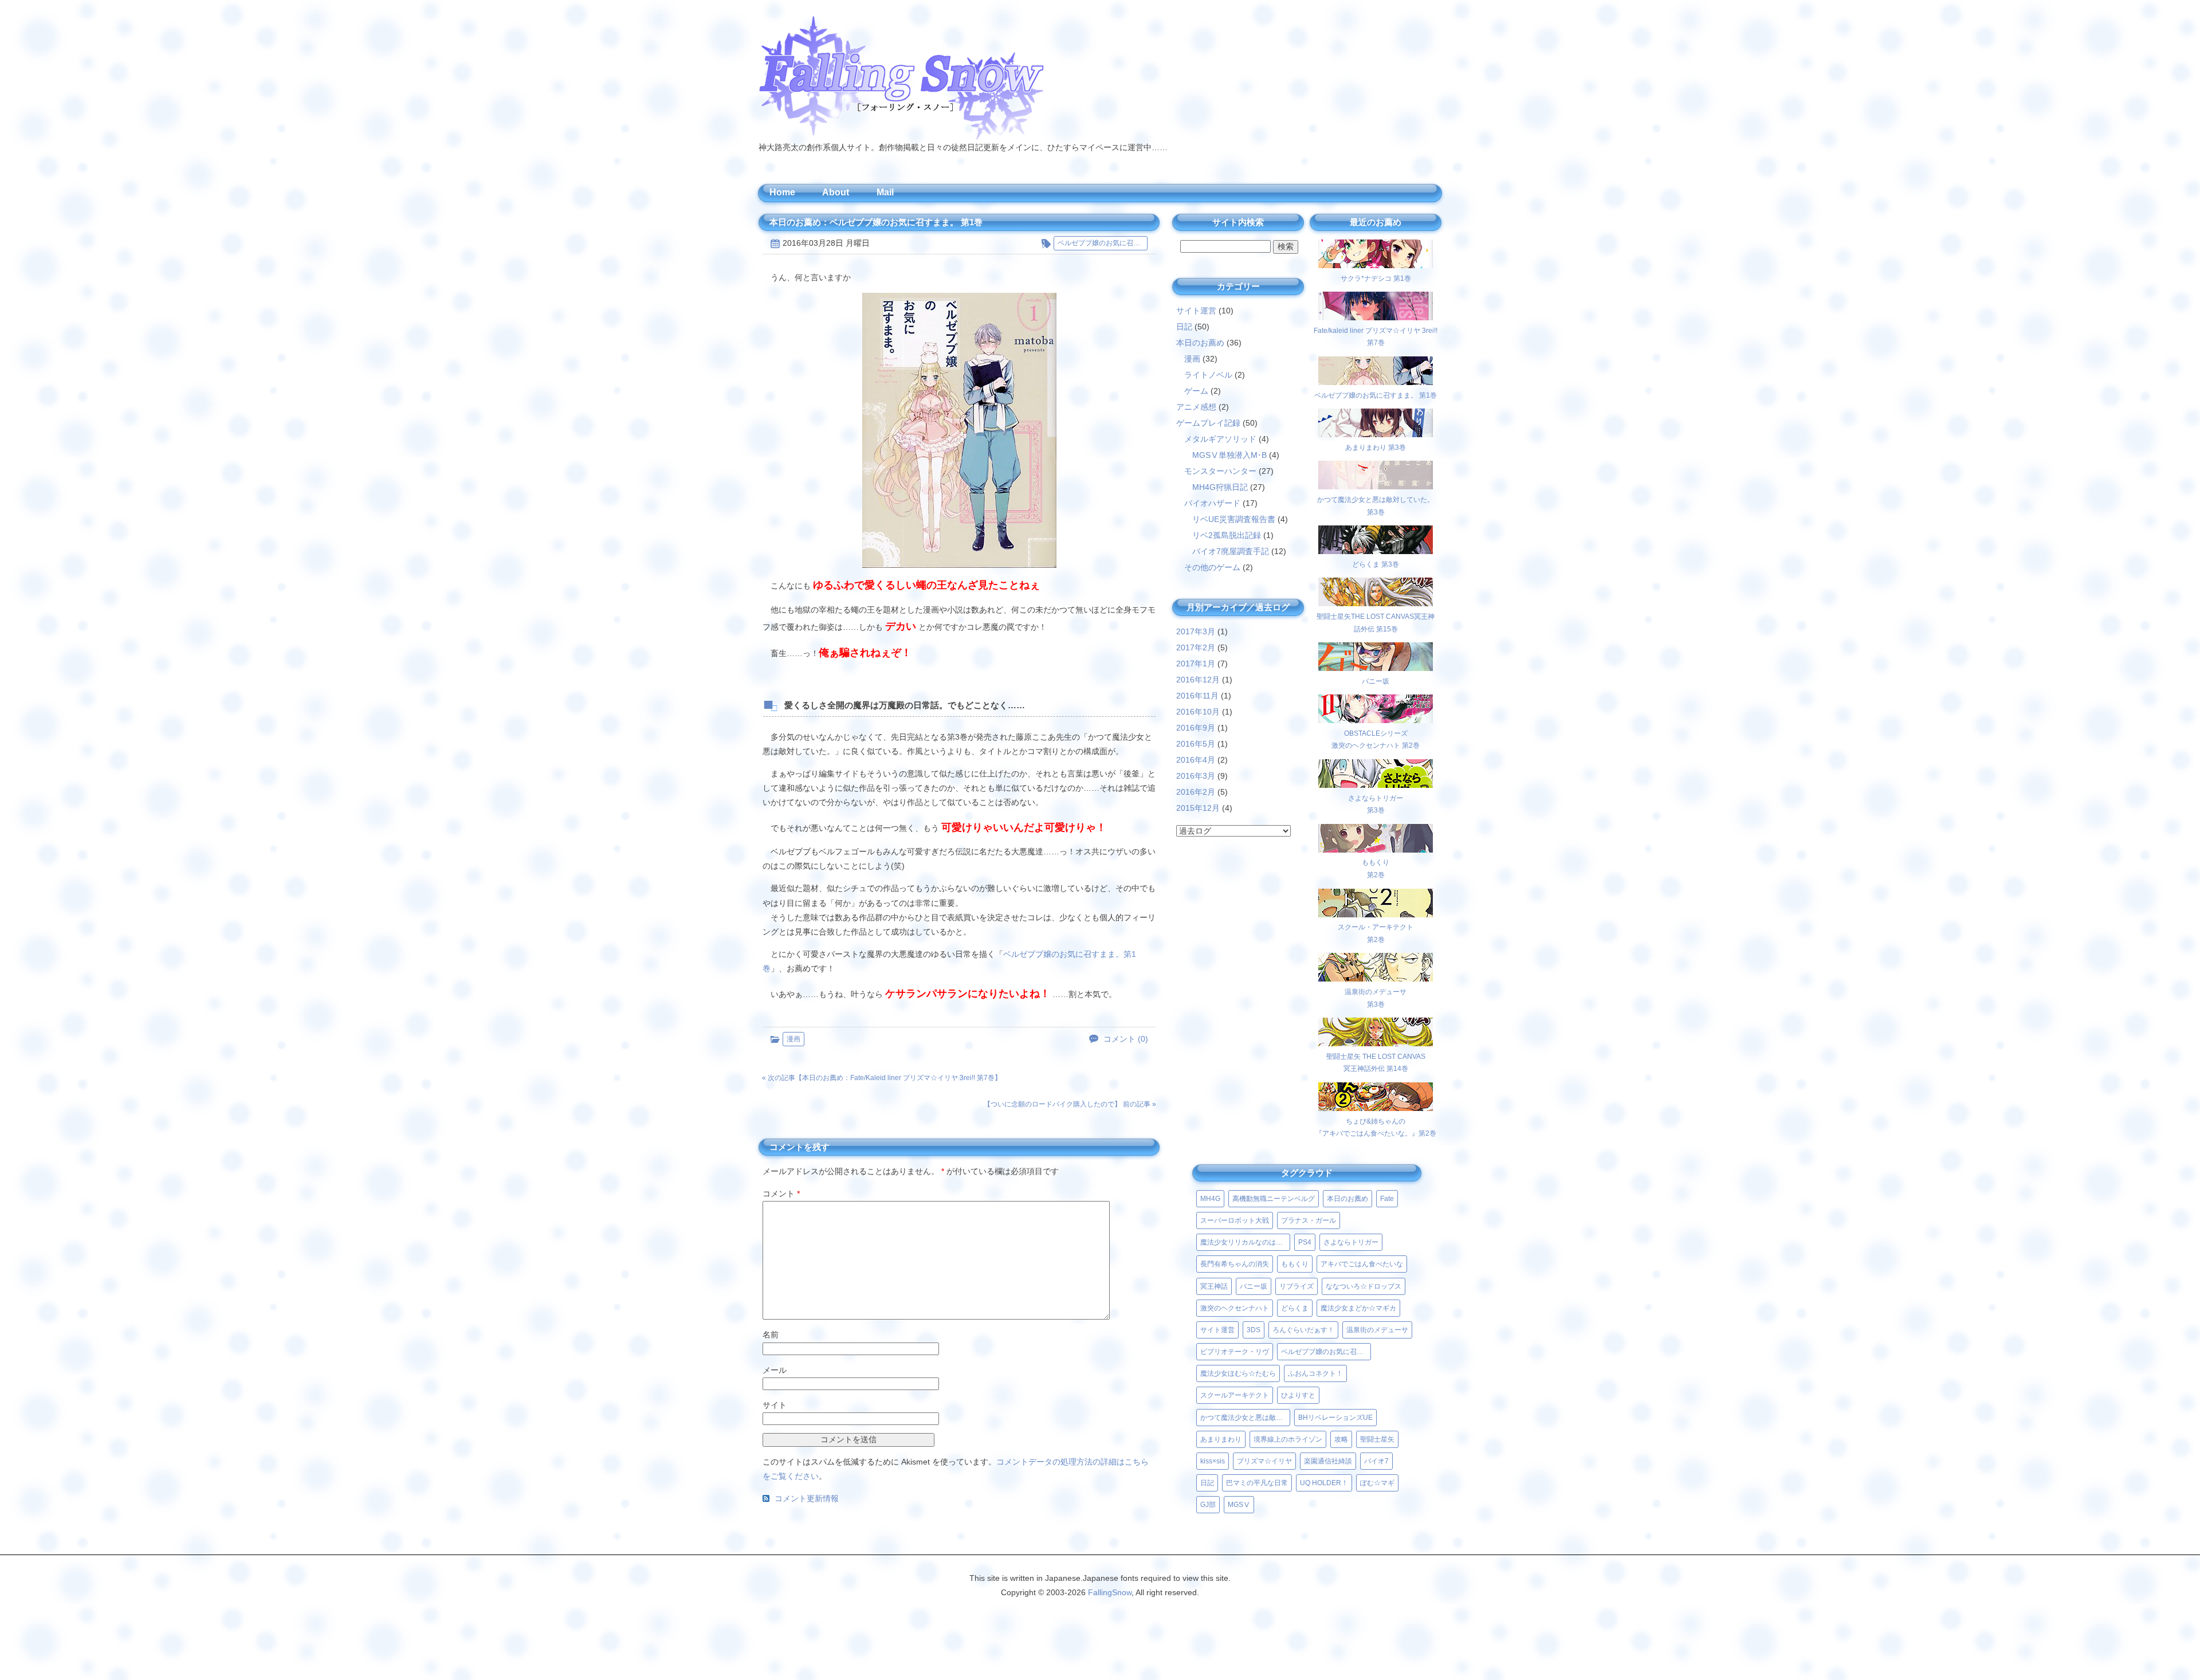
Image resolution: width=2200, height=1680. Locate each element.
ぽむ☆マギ (1377, 1483)
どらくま (1295, 1308)
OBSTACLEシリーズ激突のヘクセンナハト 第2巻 (1376, 739)
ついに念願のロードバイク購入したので (1052, 1104)
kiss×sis (1213, 1461)
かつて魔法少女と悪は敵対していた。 (1245, 1418)
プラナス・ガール (1309, 1220)
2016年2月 (1196, 792)
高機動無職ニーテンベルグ (1274, 1199)
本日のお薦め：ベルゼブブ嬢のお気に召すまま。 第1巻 (876, 222)
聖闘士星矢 (1377, 1439)
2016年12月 (1198, 680)
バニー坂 (1254, 1286)
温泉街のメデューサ (1377, 1330)
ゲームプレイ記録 (1208, 423)
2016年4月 (1196, 760)
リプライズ (1297, 1286)
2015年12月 (1198, 808)
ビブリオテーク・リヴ (1235, 1352)
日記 (1184, 327)
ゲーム (1196, 391)
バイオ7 (1376, 1461)
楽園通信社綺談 (1328, 1461)
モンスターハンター (1220, 471)
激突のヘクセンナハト (1235, 1308)
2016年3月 (1196, 776)
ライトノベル (1208, 375)
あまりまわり (1221, 1439)
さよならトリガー (1351, 1242)
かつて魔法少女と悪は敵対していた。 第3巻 (1376, 506)
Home (782, 192)
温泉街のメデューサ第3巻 (1376, 998)
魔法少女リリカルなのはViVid (1245, 1242)
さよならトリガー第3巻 (1376, 804)
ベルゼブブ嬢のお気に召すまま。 (1103, 243)
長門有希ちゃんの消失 (1235, 1264)
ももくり (1295, 1264)
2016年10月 (1198, 712)
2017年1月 (1196, 664)
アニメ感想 (1196, 407)
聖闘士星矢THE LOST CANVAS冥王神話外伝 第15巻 (1376, 623)
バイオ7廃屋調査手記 (1231, 551)
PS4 (1305, 1242)
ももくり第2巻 (1376, 869)
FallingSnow (1110, 1592)
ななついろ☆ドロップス (1364, 1286)
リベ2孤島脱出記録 (1227, 535)
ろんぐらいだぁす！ (1303, 1330)
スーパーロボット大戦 (1235, 1220)
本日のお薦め (1200, 343)
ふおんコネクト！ (1315, 1373)
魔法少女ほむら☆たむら (1238, 1373)
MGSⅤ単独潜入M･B (1229, 455)
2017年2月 (1196, 647)
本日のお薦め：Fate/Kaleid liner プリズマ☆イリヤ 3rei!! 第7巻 (898, 1078)
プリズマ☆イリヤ (1264, 1461)
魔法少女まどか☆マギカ (1358, 1308)
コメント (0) (1126, 1039)
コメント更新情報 (807, 1498)
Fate (1387, 1199)
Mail (885, 192)
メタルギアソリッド (1220, 439)
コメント (781, 1194)
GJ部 (1208, 1505)
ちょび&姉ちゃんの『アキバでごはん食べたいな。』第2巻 (1376, 1127)
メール (775, 1370)
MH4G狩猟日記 (1220, 487)
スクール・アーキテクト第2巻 (1376, 933)
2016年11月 (1197, 696)
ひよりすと (1298, 1395)
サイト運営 (1196, 311)
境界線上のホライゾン (1288, 1439)
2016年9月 (1196, 728)
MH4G (1210, 1199)
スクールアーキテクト (1235, 1395)
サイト (775, 1405)
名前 (771, 1334)
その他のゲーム (1212, 567)
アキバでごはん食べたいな (1362, 1264)
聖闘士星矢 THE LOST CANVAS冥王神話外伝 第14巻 (1376, 1063)
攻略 (1341, 1439)
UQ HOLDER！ (1324, 1483)
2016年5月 (1196, 744)
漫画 (793, 1039)
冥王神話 (1214, 1286)
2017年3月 (1196, 631)
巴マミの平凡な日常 (1257, 1483)
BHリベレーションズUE (1335, 1418)
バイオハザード (1212, 503)
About (836, 192)
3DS (1254, 1330)
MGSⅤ (1239, 1505)
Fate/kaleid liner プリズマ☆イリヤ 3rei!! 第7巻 (1376, 337)
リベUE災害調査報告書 (1234, 519)
